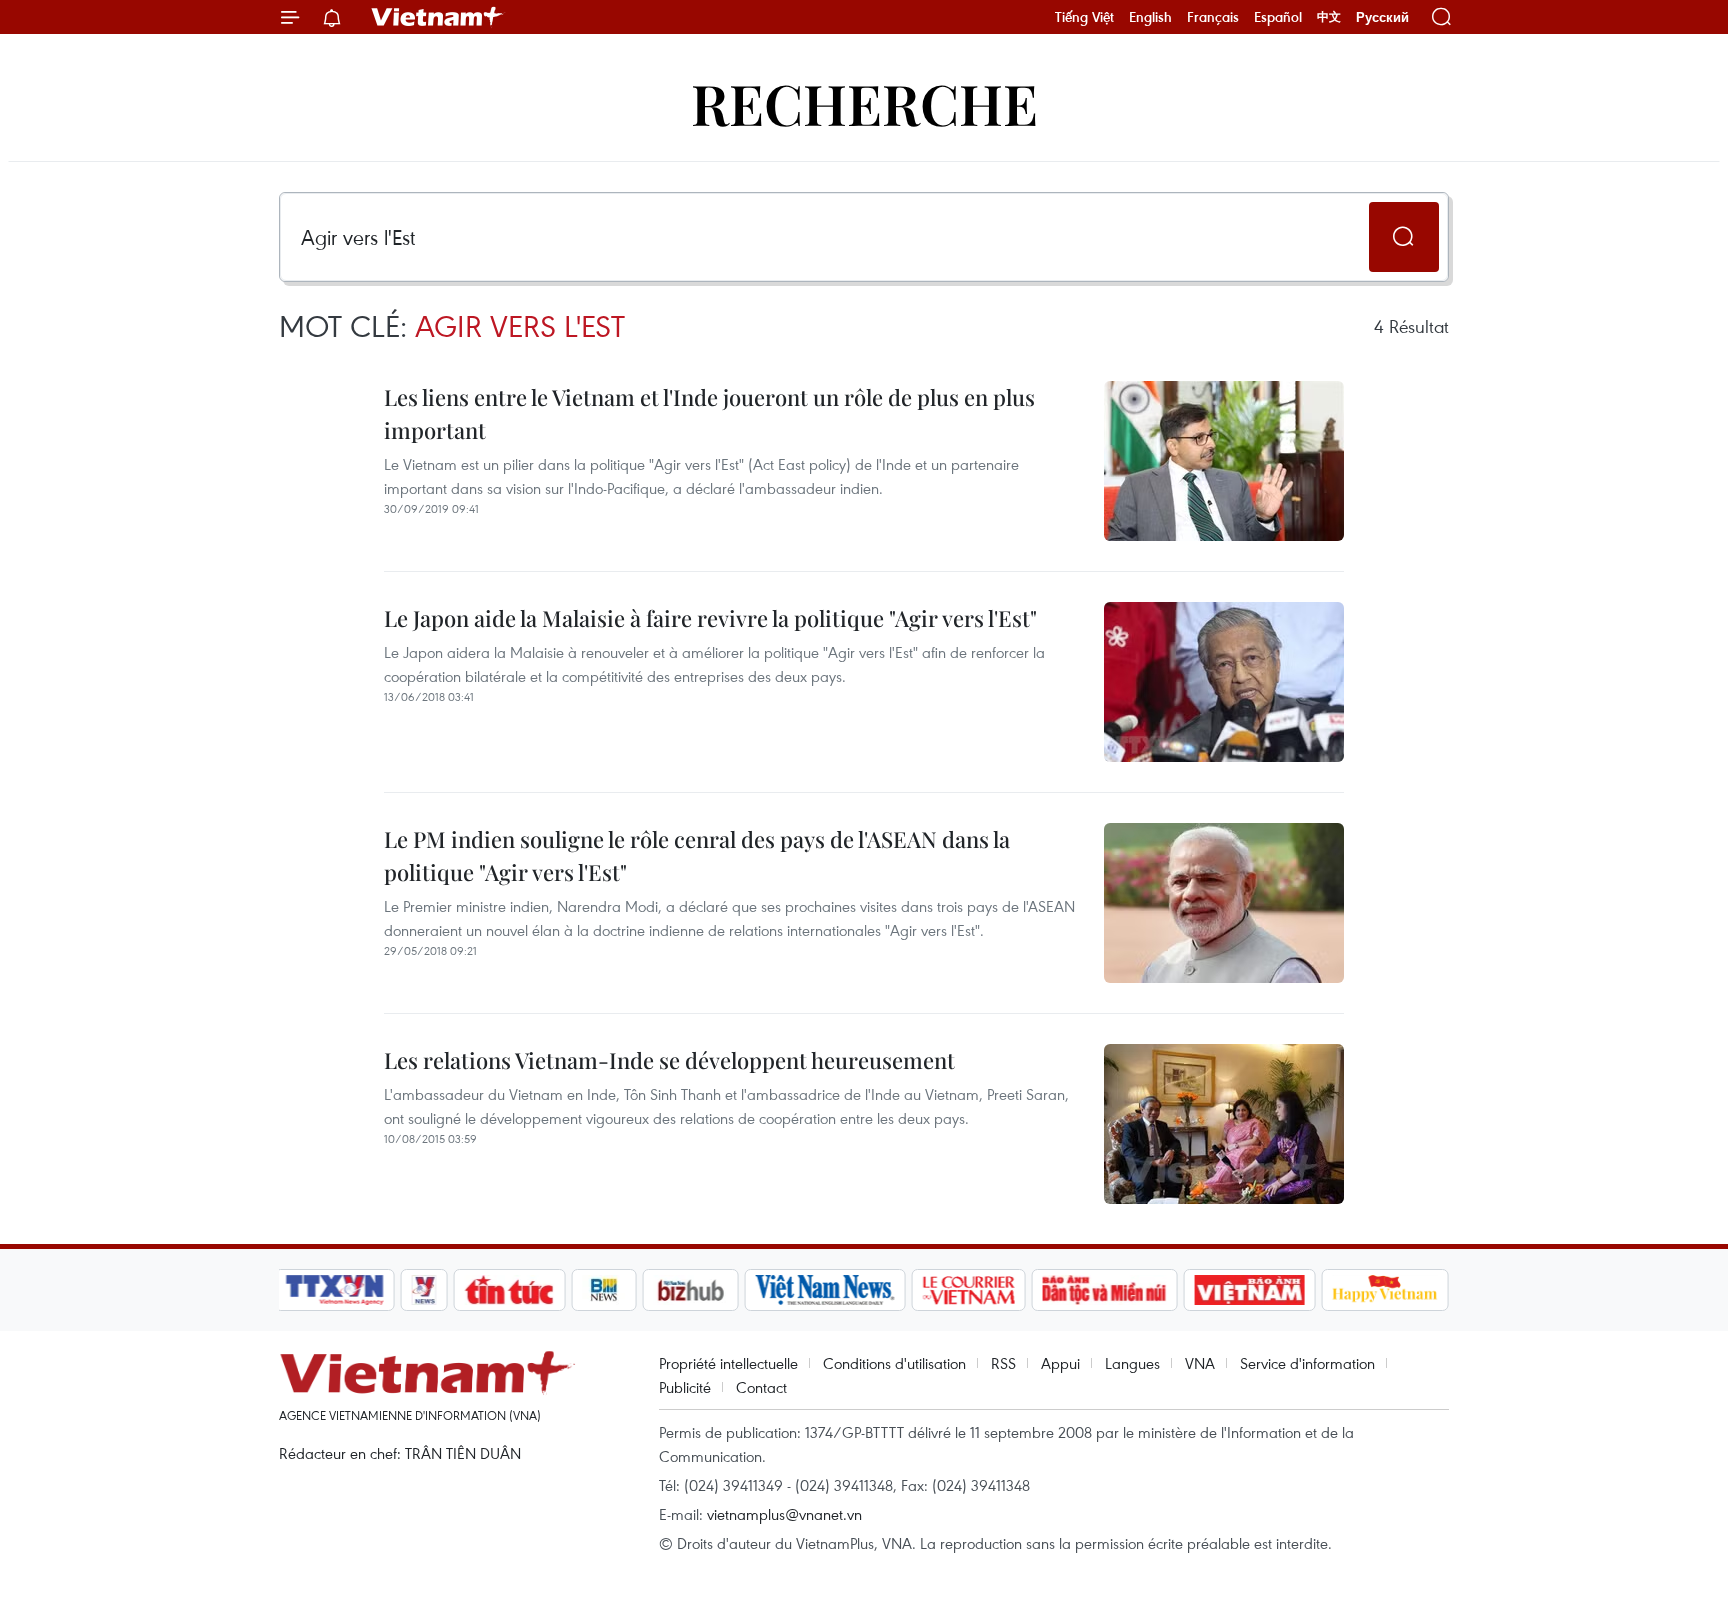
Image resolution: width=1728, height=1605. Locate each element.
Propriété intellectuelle (728, 1363)
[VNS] (824, 1290)
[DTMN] (1104, 1290)
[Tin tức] (510, 1290)
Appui (1060, 1363)
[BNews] (604, 1290)
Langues (1132, 1363)
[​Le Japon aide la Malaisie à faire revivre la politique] (1224, 682)
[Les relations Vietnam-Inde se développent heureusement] (1224, 1124)
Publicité (685, 1387)
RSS (1003, 1363)
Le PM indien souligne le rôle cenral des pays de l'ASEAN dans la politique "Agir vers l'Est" (697, 855)
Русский (1382, 17)
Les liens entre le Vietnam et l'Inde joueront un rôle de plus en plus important (709, 413)
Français (1213, 17)
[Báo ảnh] (1249, 1290)
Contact (761, 1387)
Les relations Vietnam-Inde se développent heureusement (669, 1060)
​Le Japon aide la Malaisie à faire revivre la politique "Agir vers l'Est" (710, 618)
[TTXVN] (335, 1290)
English (1150, 17)
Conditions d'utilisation (894, 1363)
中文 (1329, 17)
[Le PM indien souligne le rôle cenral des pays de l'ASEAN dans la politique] (1224, 903)
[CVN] (968, 1290)
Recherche (864, 102)
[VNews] (424, 1290)
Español (1278, 17)
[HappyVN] (1385, 1290)
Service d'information (1307, 1363)
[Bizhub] (690, 1290)
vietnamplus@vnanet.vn (784, 1514)
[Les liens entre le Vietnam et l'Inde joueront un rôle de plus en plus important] (1224, 461)
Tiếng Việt (1084, 17)
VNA (1200, 1363)
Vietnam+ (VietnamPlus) (438, 17)
